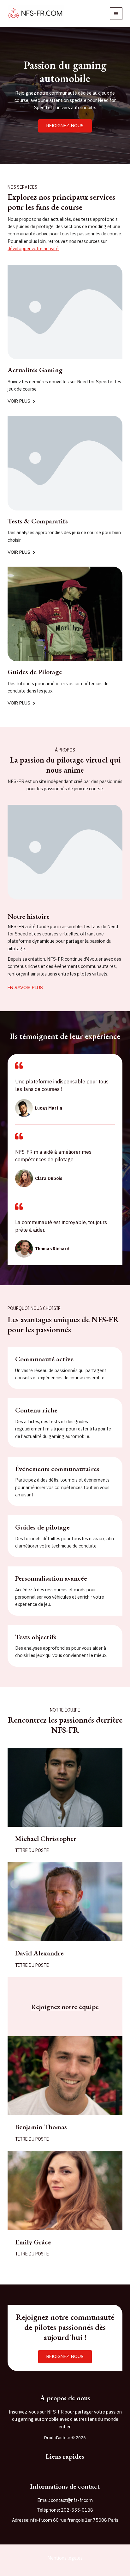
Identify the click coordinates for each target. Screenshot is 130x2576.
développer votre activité (33, 248)
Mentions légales (65, 2558)
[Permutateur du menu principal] (116, 14)
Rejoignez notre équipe (65, 2007)
